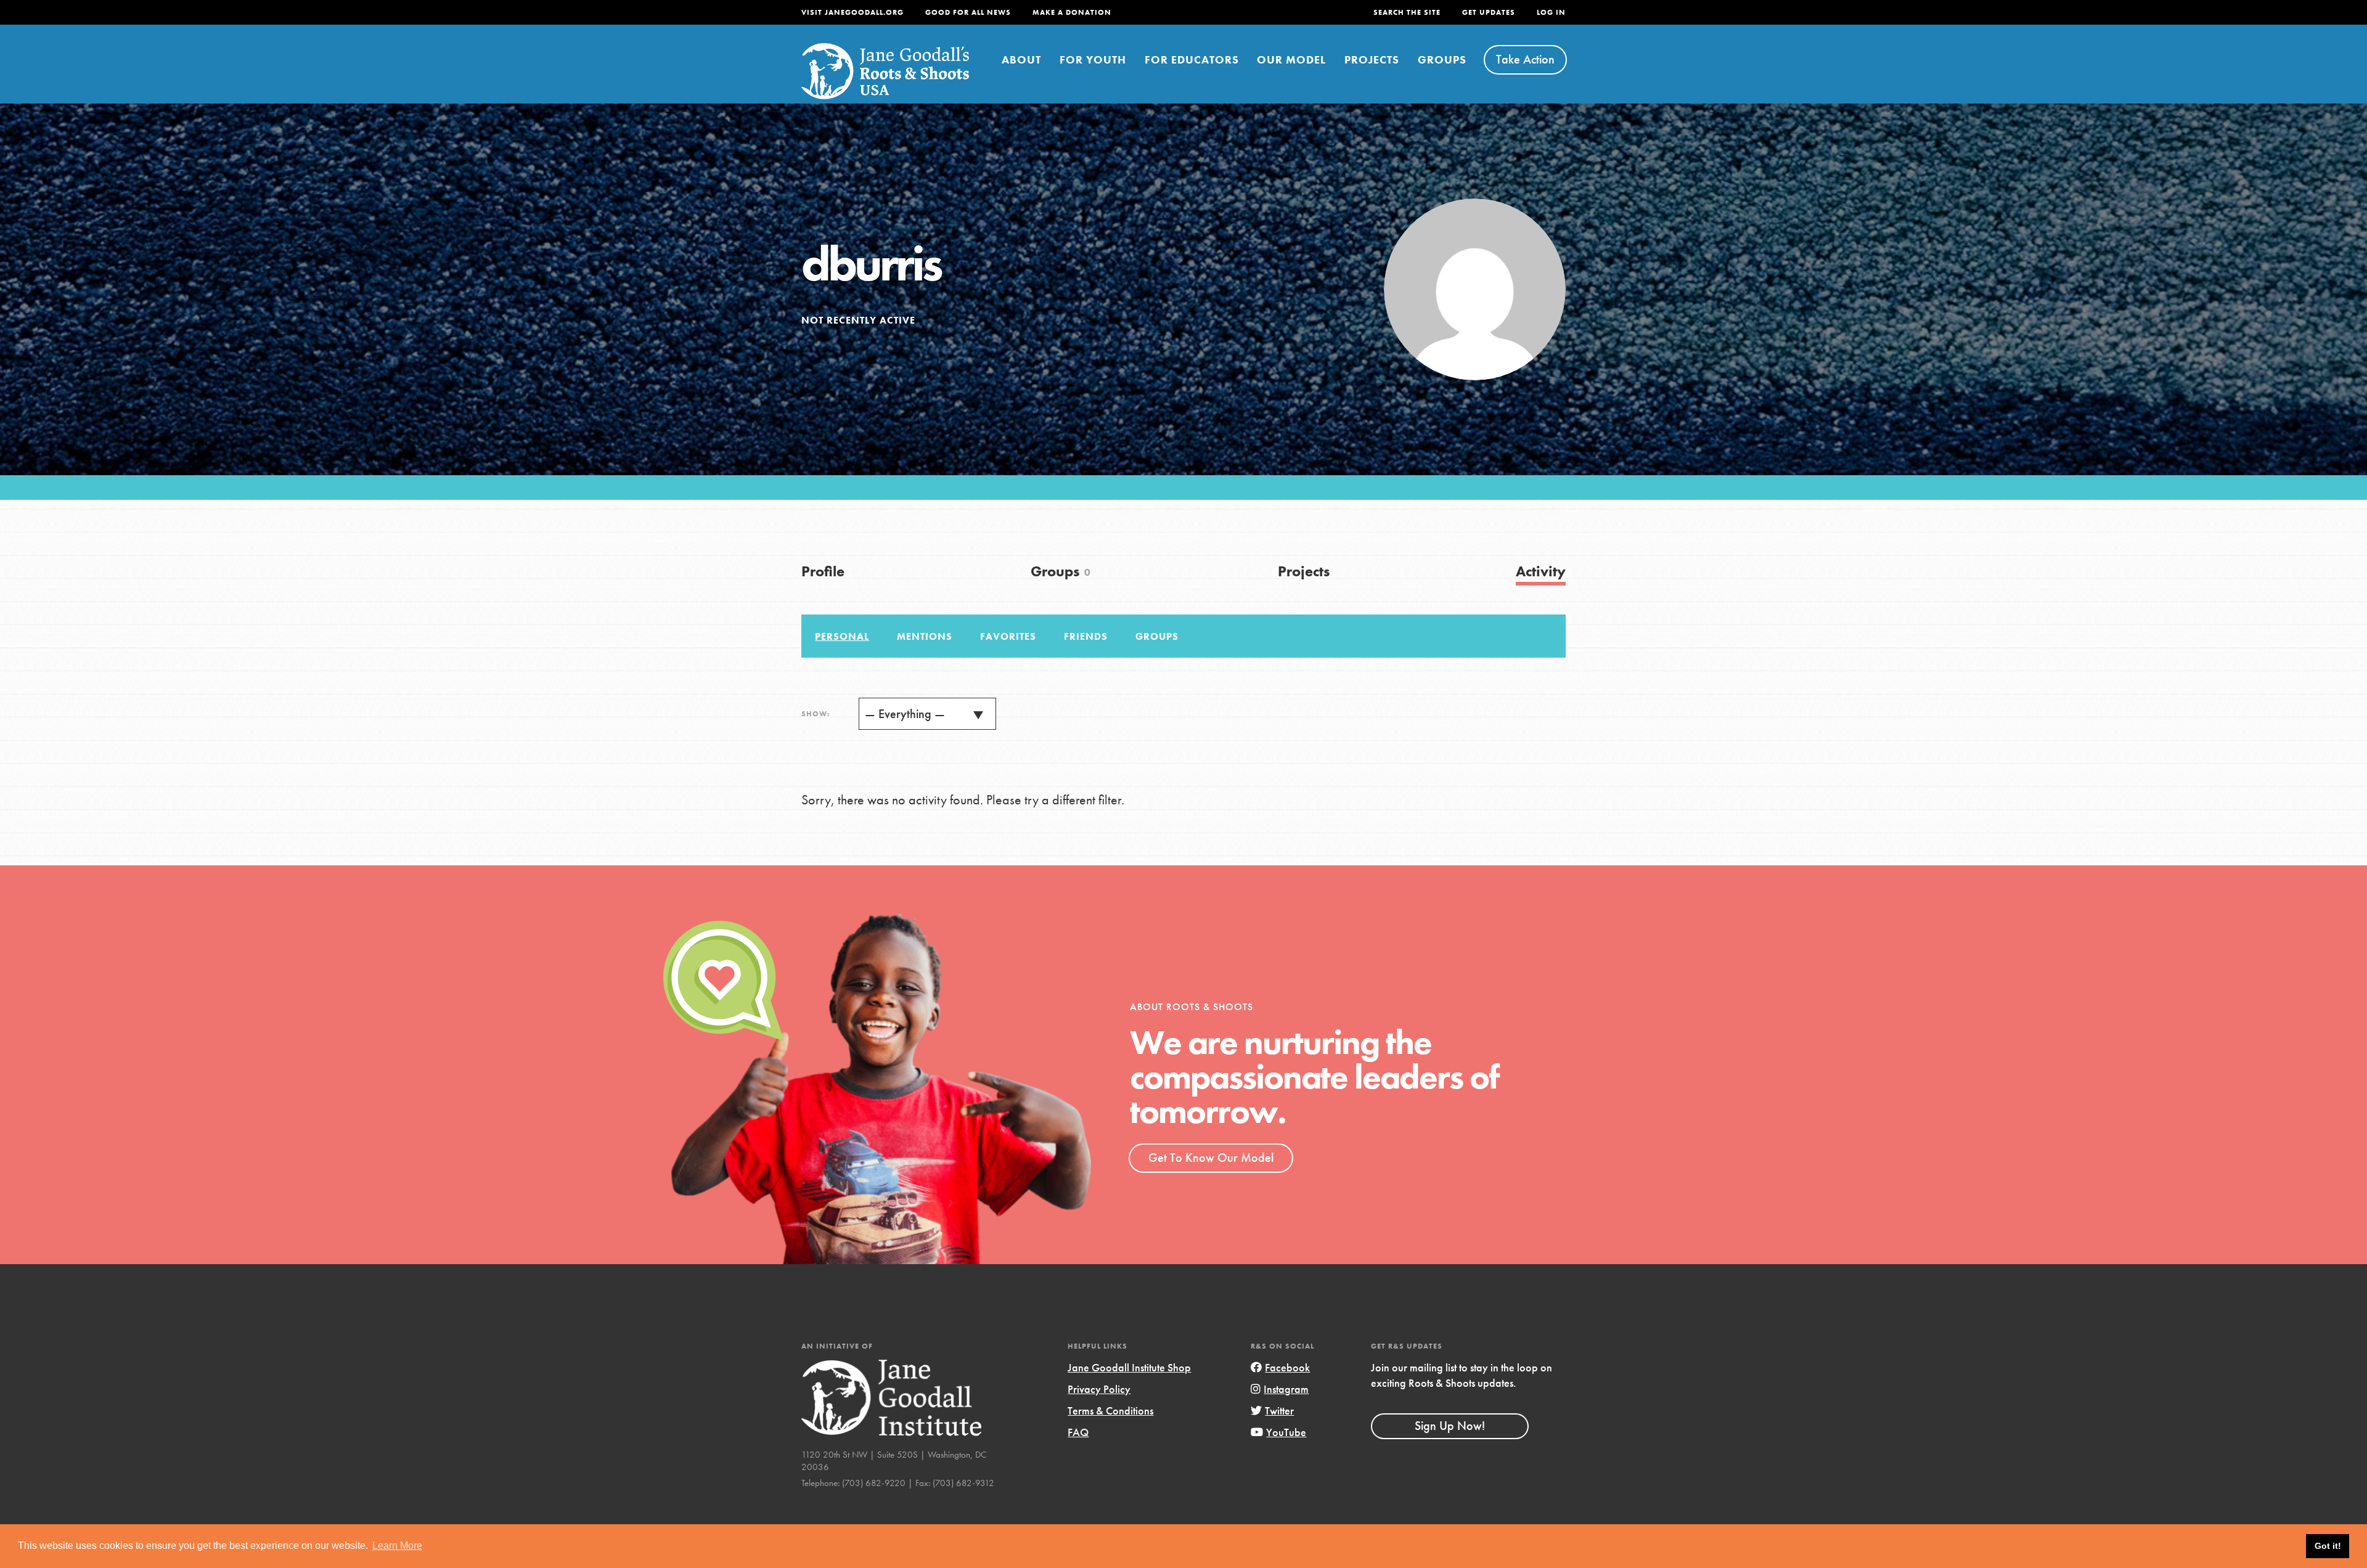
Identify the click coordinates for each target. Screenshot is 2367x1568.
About (1021, 59)
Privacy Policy (1099, 1389)
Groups (1442, 59)
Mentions (925, 636)
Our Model (1291, 59)
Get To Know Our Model (1211, 1158)
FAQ (1078, 1432)
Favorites (1008, 636)
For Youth (1093, 59)
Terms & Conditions (1110, 1411)
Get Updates (1489, 12)
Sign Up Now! (1450, 1426)
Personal (842, 636)
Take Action (1525, 59)
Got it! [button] (2328, 1546)
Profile (823, 571)
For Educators (1192, 59)
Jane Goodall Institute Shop (1129, 1367)
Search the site (1407, 12)
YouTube (1286, 1432)
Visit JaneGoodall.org (852, 12)
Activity (1541, 571)
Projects (1372, 59)
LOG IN (1551, 12)
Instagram (1286, 1389)
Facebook (1287, 1367)
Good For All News (968, 12)
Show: (816, 714)
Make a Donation (1072, 12)
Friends (1086, 636)
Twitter (1279, 1411)
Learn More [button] (397, 1546)
